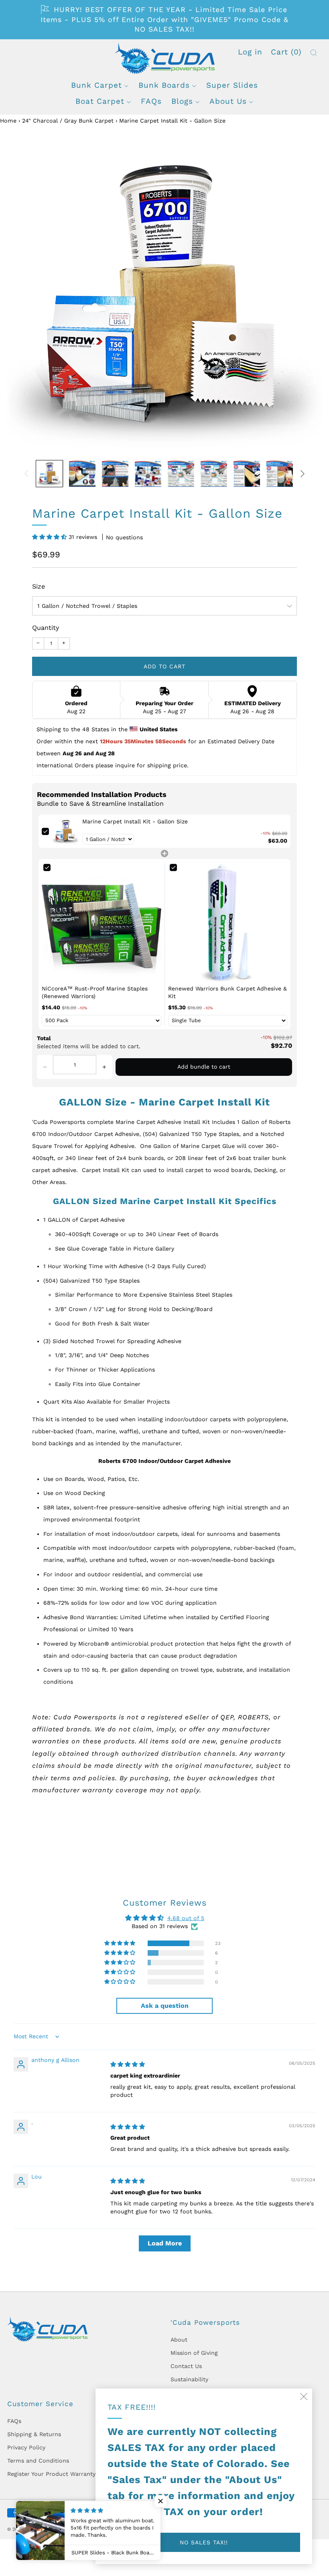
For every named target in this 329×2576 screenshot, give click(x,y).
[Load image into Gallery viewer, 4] (148, 474)
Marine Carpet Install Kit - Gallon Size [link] (135, 821)
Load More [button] (165, 2243)
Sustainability (189, 2379)
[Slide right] (303, 474)
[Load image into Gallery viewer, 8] (280, 474)
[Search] (314, 53)
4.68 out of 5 (186, 1918)
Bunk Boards (164, 85)
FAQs (151, 101)
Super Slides (232, 85)
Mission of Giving (194, 2353)
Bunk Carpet (96, 85)
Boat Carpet (100, 101)
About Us (228, 101)
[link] (66, 831)
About (179, 2340)
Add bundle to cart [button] (204, 1067)
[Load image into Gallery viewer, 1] (49, 474)
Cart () (286, 52)
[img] (128, 2064)
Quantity (46, 628)
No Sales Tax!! (204, 2542)
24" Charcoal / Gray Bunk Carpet (68, 121)
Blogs (182, 101)
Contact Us (186, 2366)
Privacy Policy (26, 2447)
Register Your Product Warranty (51, 2474)
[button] (50, 537)
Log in (250, 52)
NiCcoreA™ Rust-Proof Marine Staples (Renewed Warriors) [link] (95, 992)
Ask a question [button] (165, 2006)
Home (8, 121)
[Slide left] (26, 474)
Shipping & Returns (34, 2434)
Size (39, 586)
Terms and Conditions (38, 2461)
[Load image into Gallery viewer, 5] (181, 474)
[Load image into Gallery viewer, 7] (247, 474)
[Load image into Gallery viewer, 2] (82, 474)
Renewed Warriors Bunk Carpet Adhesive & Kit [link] (227, 992)
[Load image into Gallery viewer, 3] (115, 474)
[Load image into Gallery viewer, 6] (214, 474)
